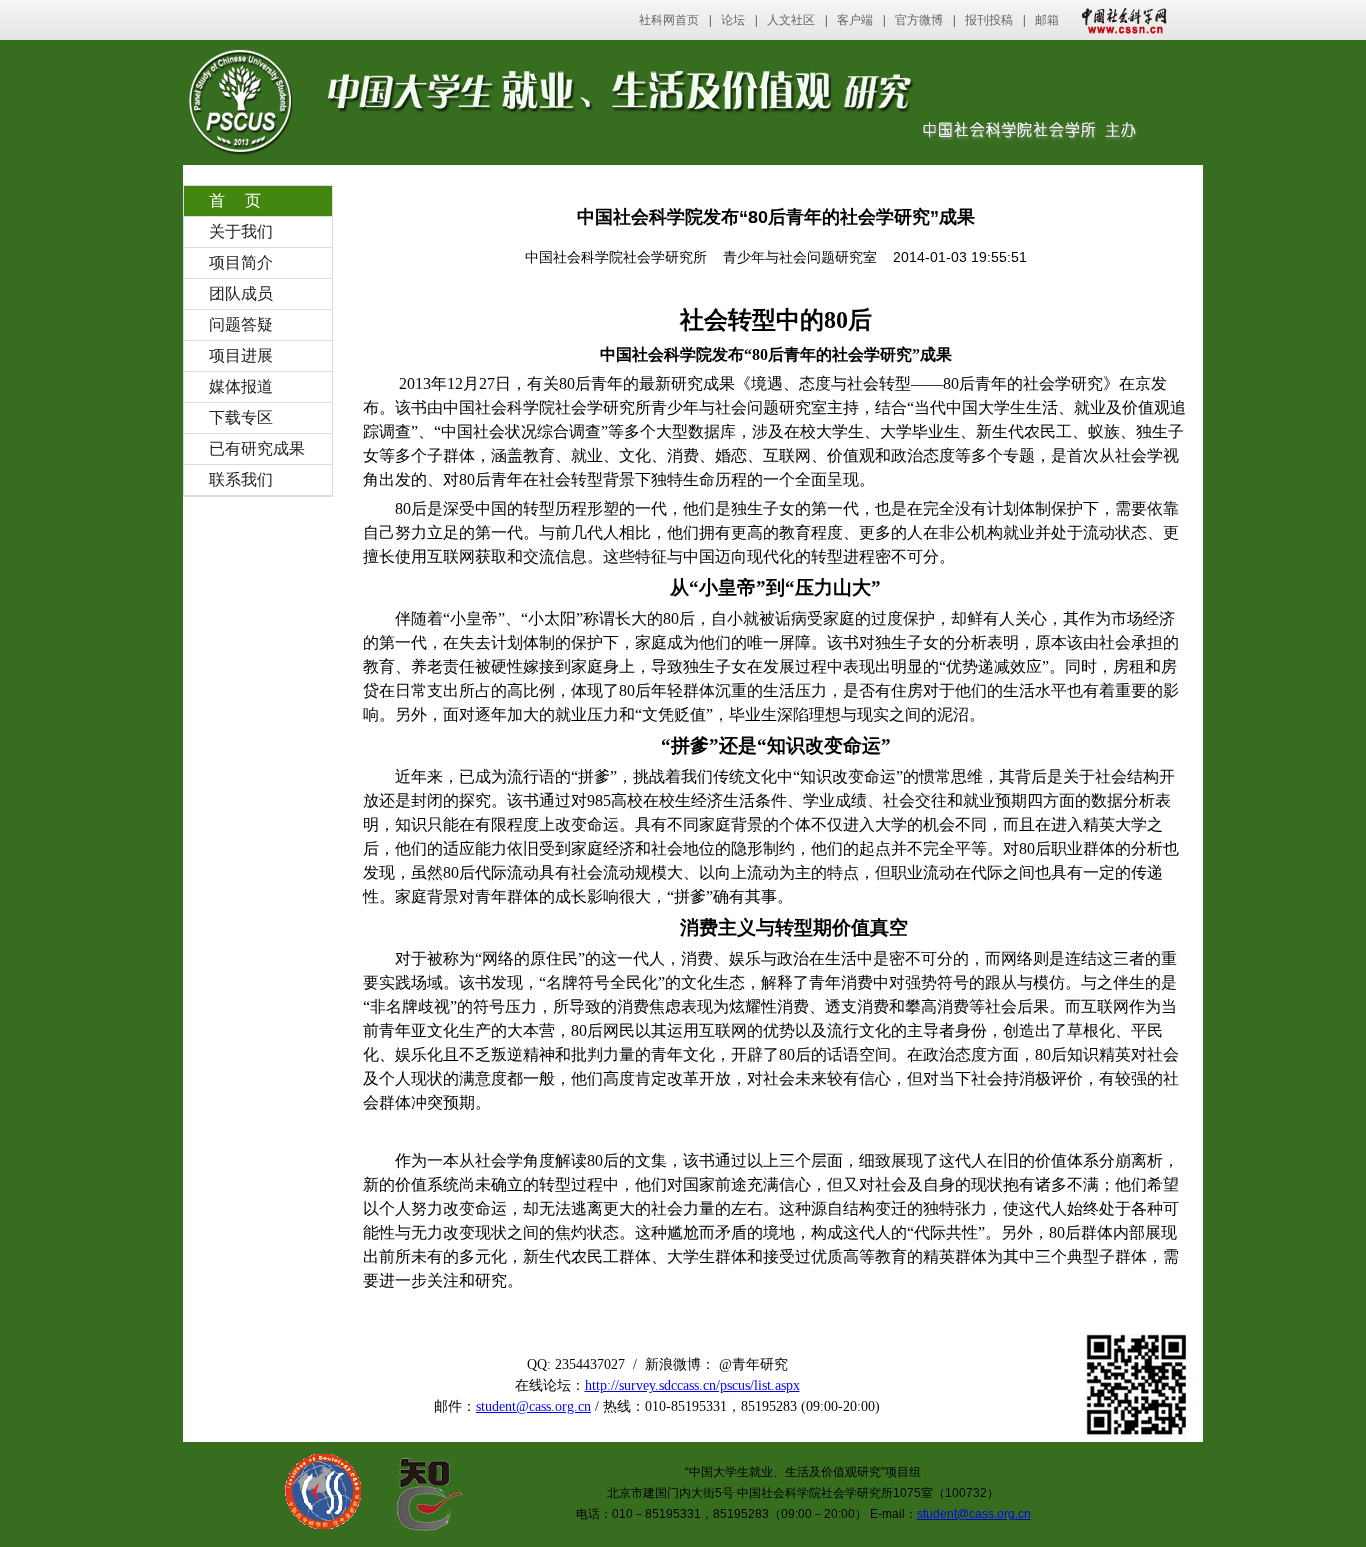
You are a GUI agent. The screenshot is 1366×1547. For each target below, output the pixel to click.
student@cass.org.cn (533, 1406)
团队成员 (241, 293)
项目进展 (241, 355)
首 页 (235, 200)
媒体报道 (241, 386)
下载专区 (241, 417)
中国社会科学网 (1120, 20)
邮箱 (1047, 20)
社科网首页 (669, 20)
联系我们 (241, 479)
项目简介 (241, 262)
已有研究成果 (257, 448)
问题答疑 (241, 324)
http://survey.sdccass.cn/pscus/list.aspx (692, 1385)
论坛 (733, 20)
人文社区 (791, 20)
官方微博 (919, 20)
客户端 (855, 20)
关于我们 (241, 231)
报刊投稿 (989, 20)
